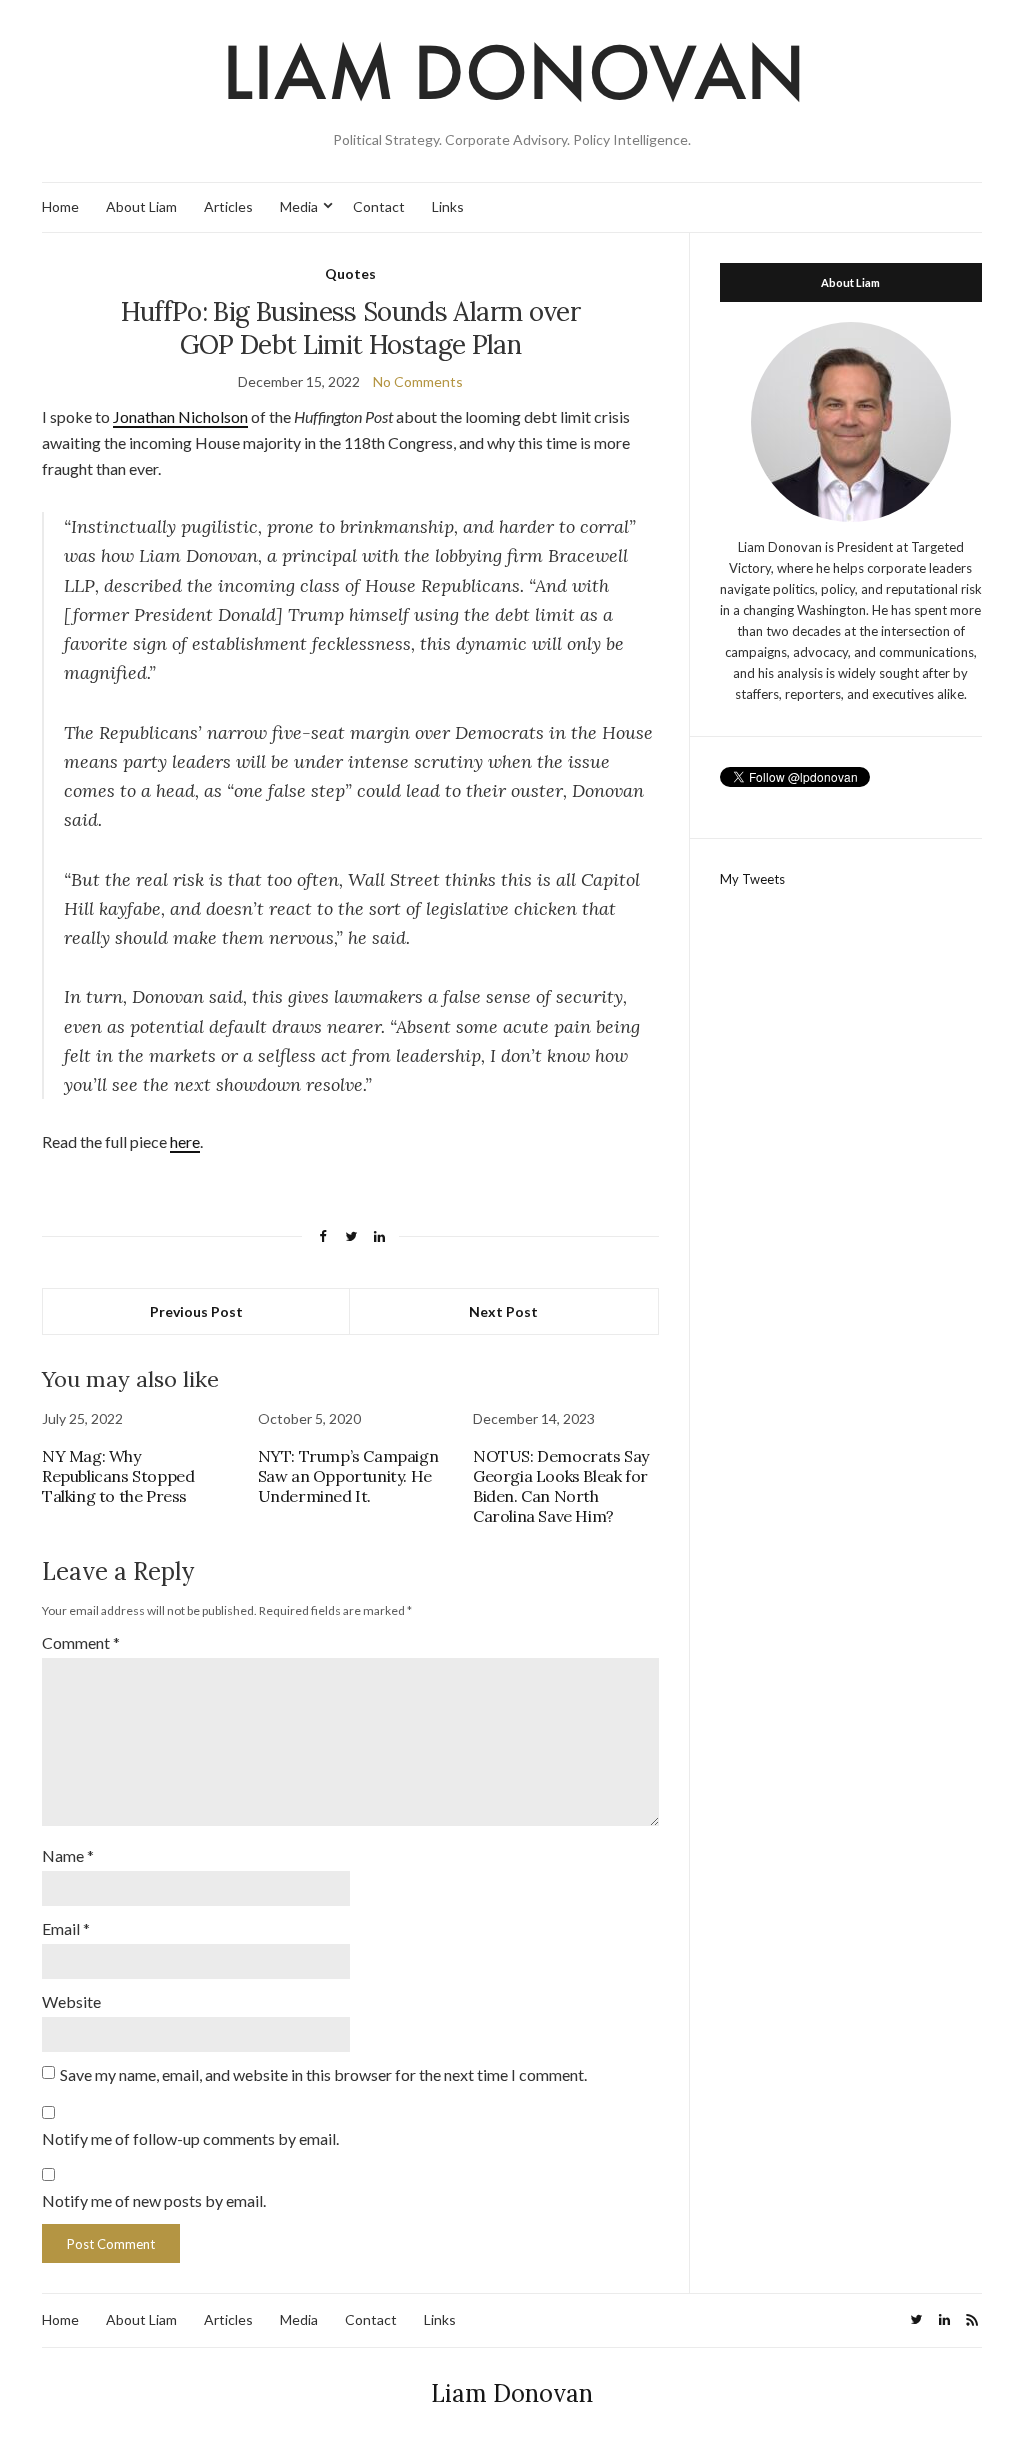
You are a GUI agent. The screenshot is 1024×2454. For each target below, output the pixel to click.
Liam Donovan (512, 2393)
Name (68, 1855)
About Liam (141, 206)
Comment (81, 1642)
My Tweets (752, 879)
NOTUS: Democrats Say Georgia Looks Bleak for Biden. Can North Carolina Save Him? (561, 1486)
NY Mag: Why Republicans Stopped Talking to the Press (118, 1476)
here (185, 1141)
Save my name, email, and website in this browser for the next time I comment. (323, 2074)
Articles (228, 206)
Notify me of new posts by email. (154, 2200)
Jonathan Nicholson (180, 416)
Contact (379, 206)
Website (71, 2001)
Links (448, 206)
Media (299, 206)
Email (66, 1928)
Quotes (350, 273)
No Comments (418, 381)
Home (60, 206)
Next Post (503, 1311)
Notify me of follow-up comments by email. (190, 2138)
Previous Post (196, 1311)
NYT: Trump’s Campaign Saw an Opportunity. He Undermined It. (348, 1476)
